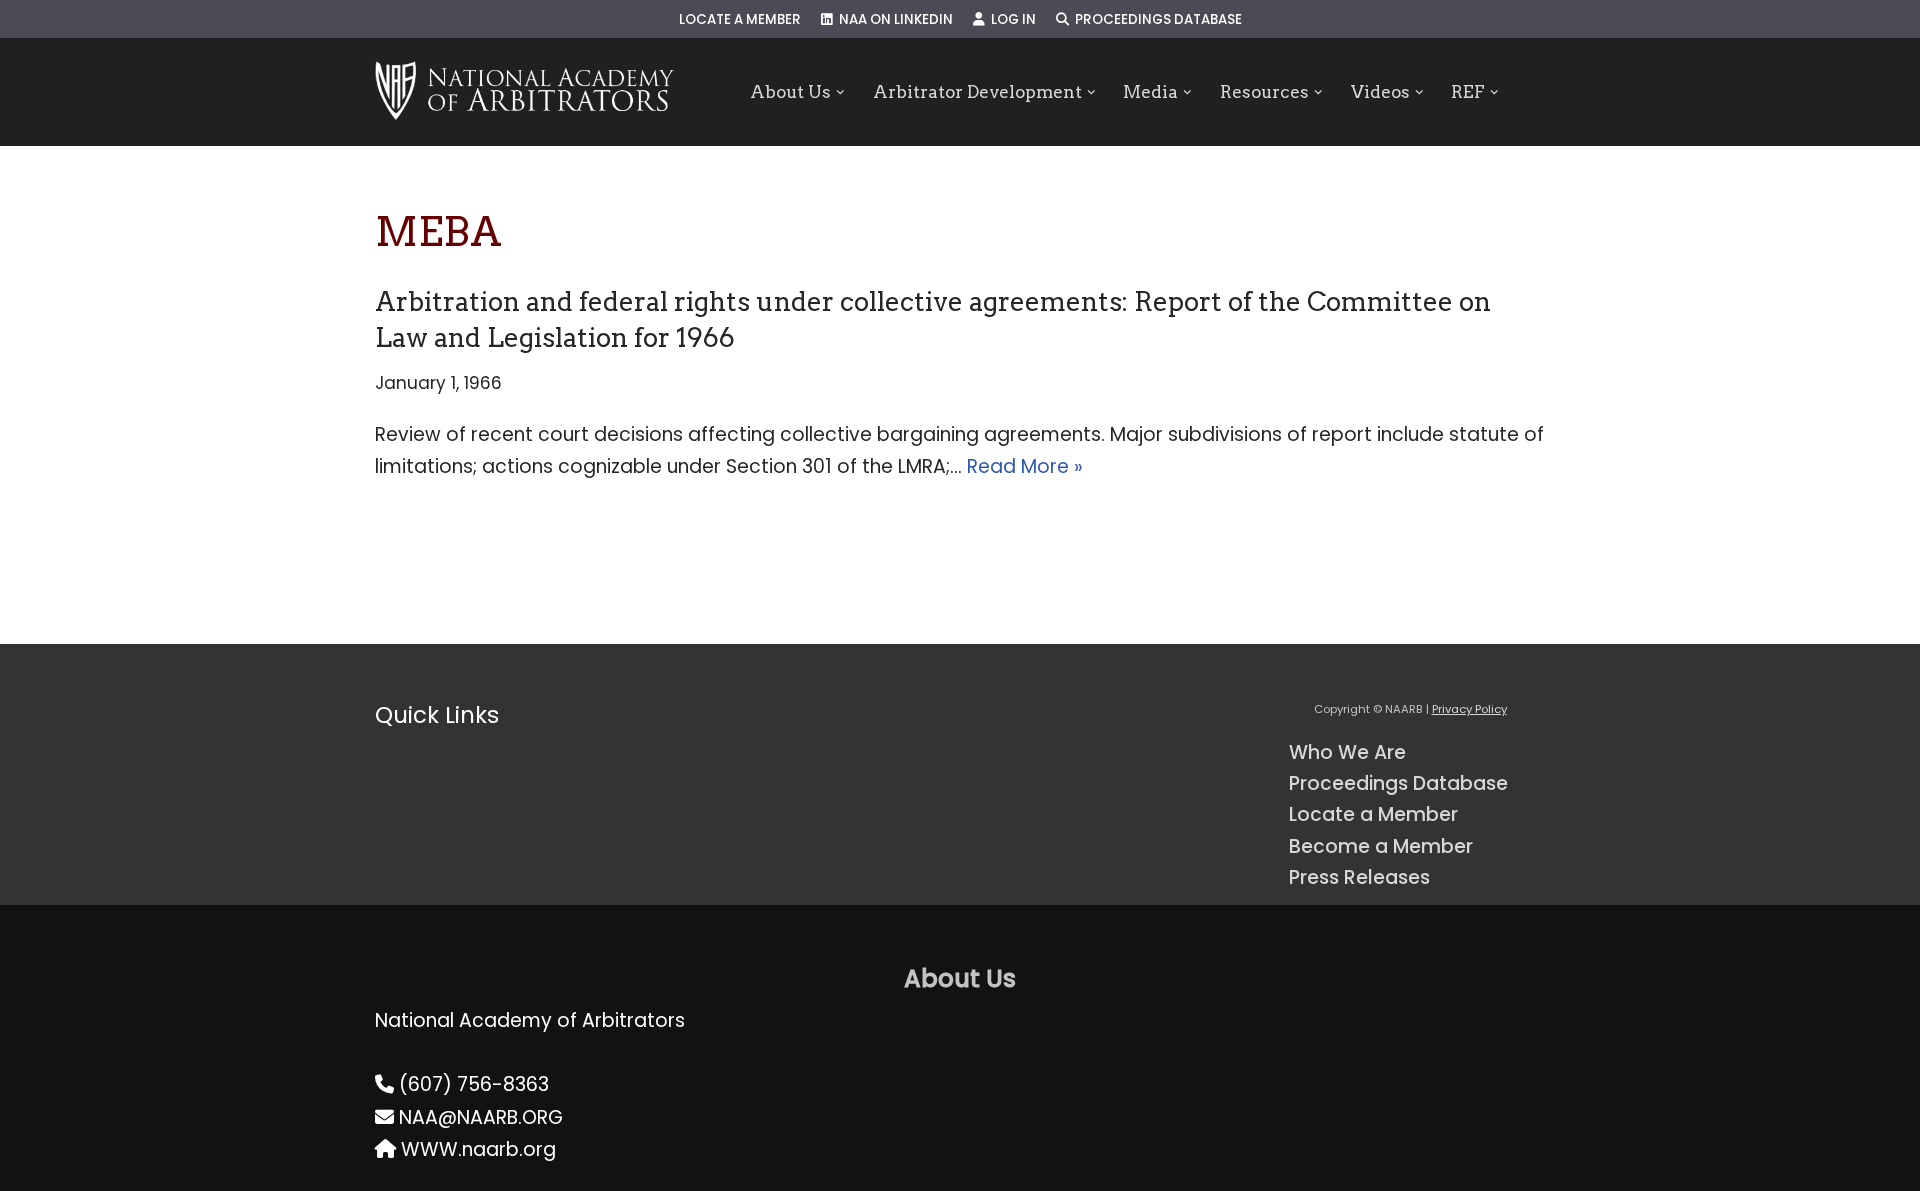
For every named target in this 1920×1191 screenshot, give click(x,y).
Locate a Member (740, 19)
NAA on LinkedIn (893, 19)
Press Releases (1359, 877)
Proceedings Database (1155, 19)
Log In (1010, 19)
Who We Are (1347, 752)
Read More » (1025, 466)
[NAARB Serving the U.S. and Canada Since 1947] (524, 92)
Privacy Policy (1469, 709)
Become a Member (1381, 846)
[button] (840, 92)
